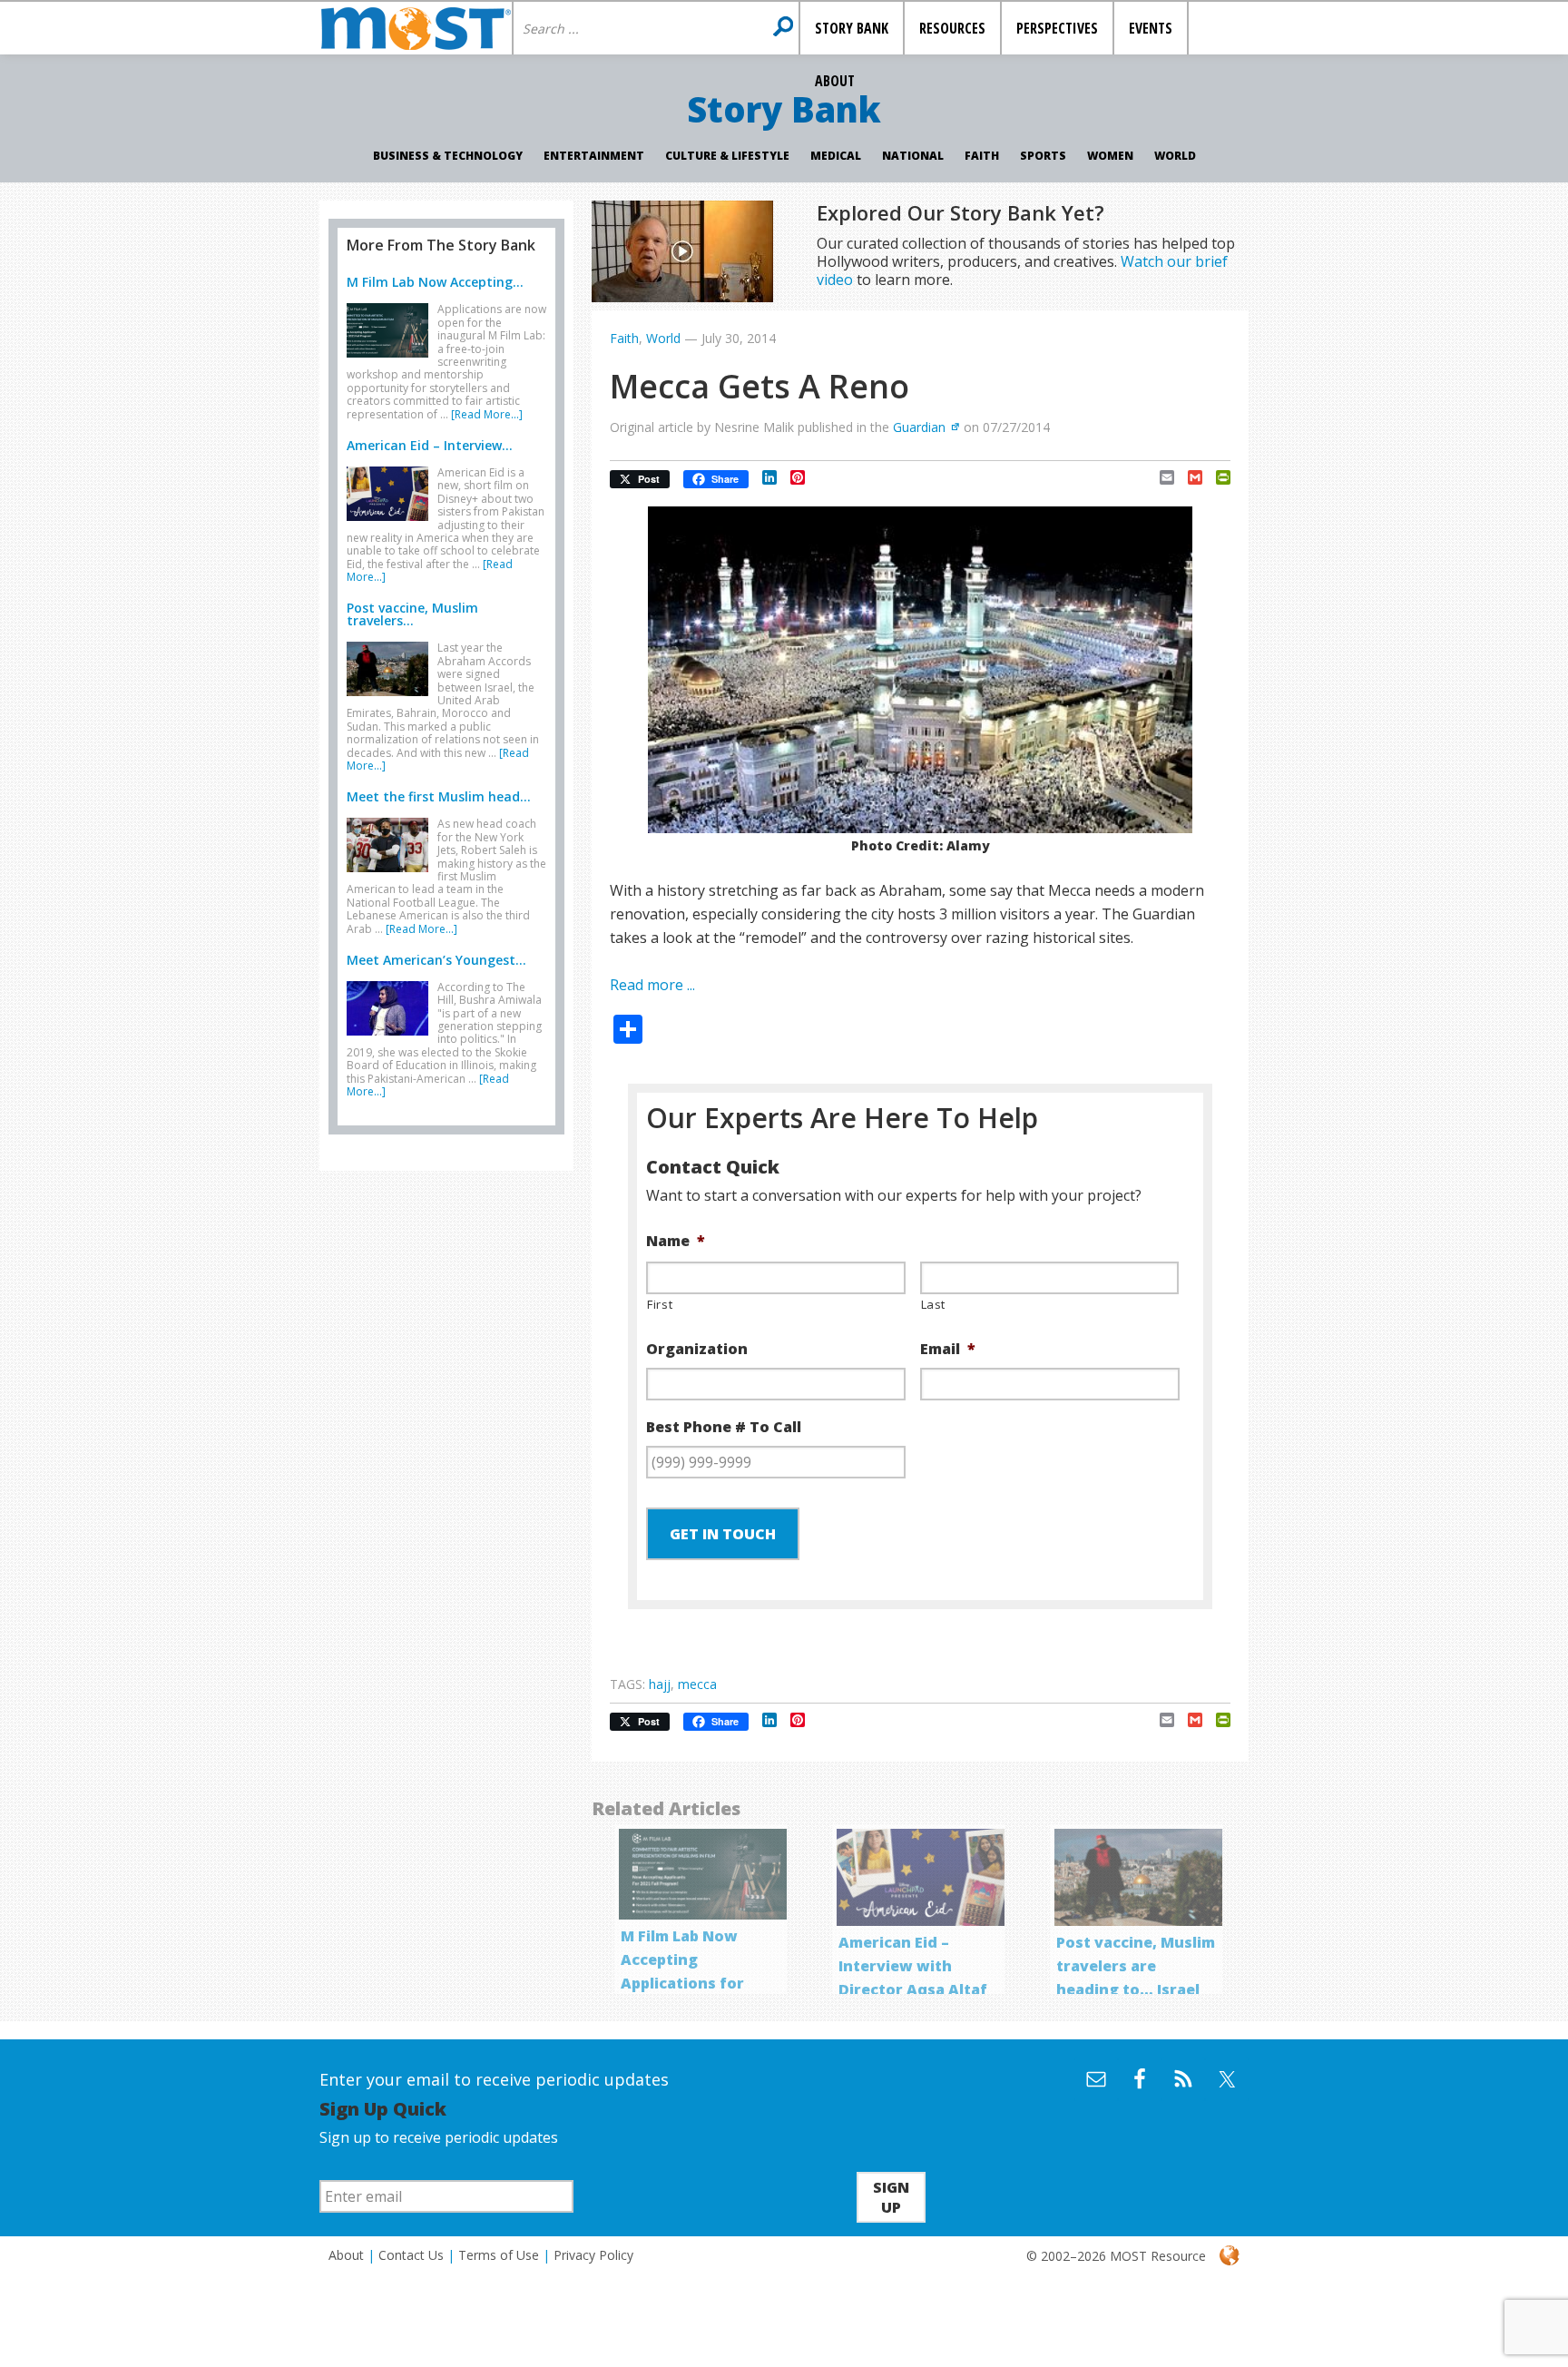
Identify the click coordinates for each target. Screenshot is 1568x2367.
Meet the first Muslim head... (439, 796)
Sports (1043, 156)
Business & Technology (448, 156)
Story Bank (784, 109)
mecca (697, 1684)
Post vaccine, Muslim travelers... (412, 614)
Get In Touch (723, 1534)
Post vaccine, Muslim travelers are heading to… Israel (1136, 1966)
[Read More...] (487, 414)
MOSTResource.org (416, 28)
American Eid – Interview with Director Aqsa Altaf (913, 1966)
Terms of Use (499, 2255)
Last (934, 1304)
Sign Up (891, 2197)
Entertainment (594, 156)
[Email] (1160, 477)
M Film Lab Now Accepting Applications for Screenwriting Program (682, 1983)
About (346, 2255)
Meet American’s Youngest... (436, 960)
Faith (982, 156)
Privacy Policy (593, 2255)
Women (1110, 156)
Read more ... (652, 985)
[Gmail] (1188, 477)
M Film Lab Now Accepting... (435, 282)
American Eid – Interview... (430, 445)
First (660, 1304)
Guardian (919, 427)
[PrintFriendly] (1216, 477)
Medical (836, 156)
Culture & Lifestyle (727, 156)
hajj (660, 1684)
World (1175, 156)
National (913, 156)
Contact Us (411, 2255)
